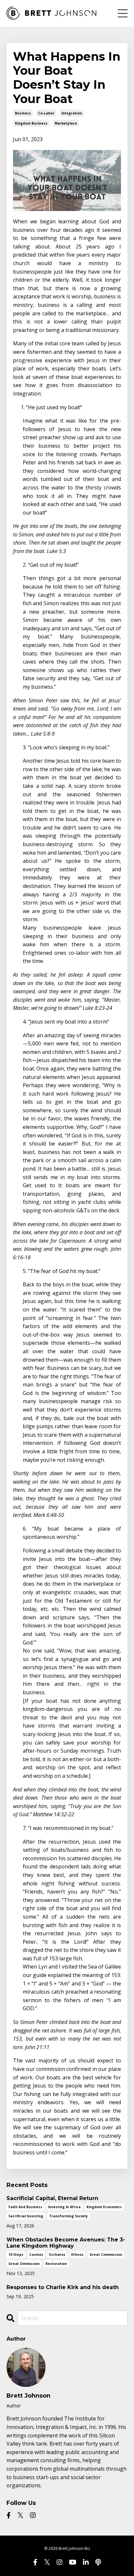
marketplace (66, 123)
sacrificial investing (26, 2216)
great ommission (24, 2264)
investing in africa (64, 2207)
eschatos (57, 2254)
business (23, 113)
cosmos (36, 2254)
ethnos (77, 2254)
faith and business (25, 2207)
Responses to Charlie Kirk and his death (63, 2287)
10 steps (16, 2254)
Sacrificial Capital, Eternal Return (52, 2198)
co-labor (46, 113)
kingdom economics (104, 2207)
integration (72, 113)
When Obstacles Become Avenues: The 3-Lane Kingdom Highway (66, 2243)
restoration (56, 2264)
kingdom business (31, 123)
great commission (106, 2254)
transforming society (68, 2216)
